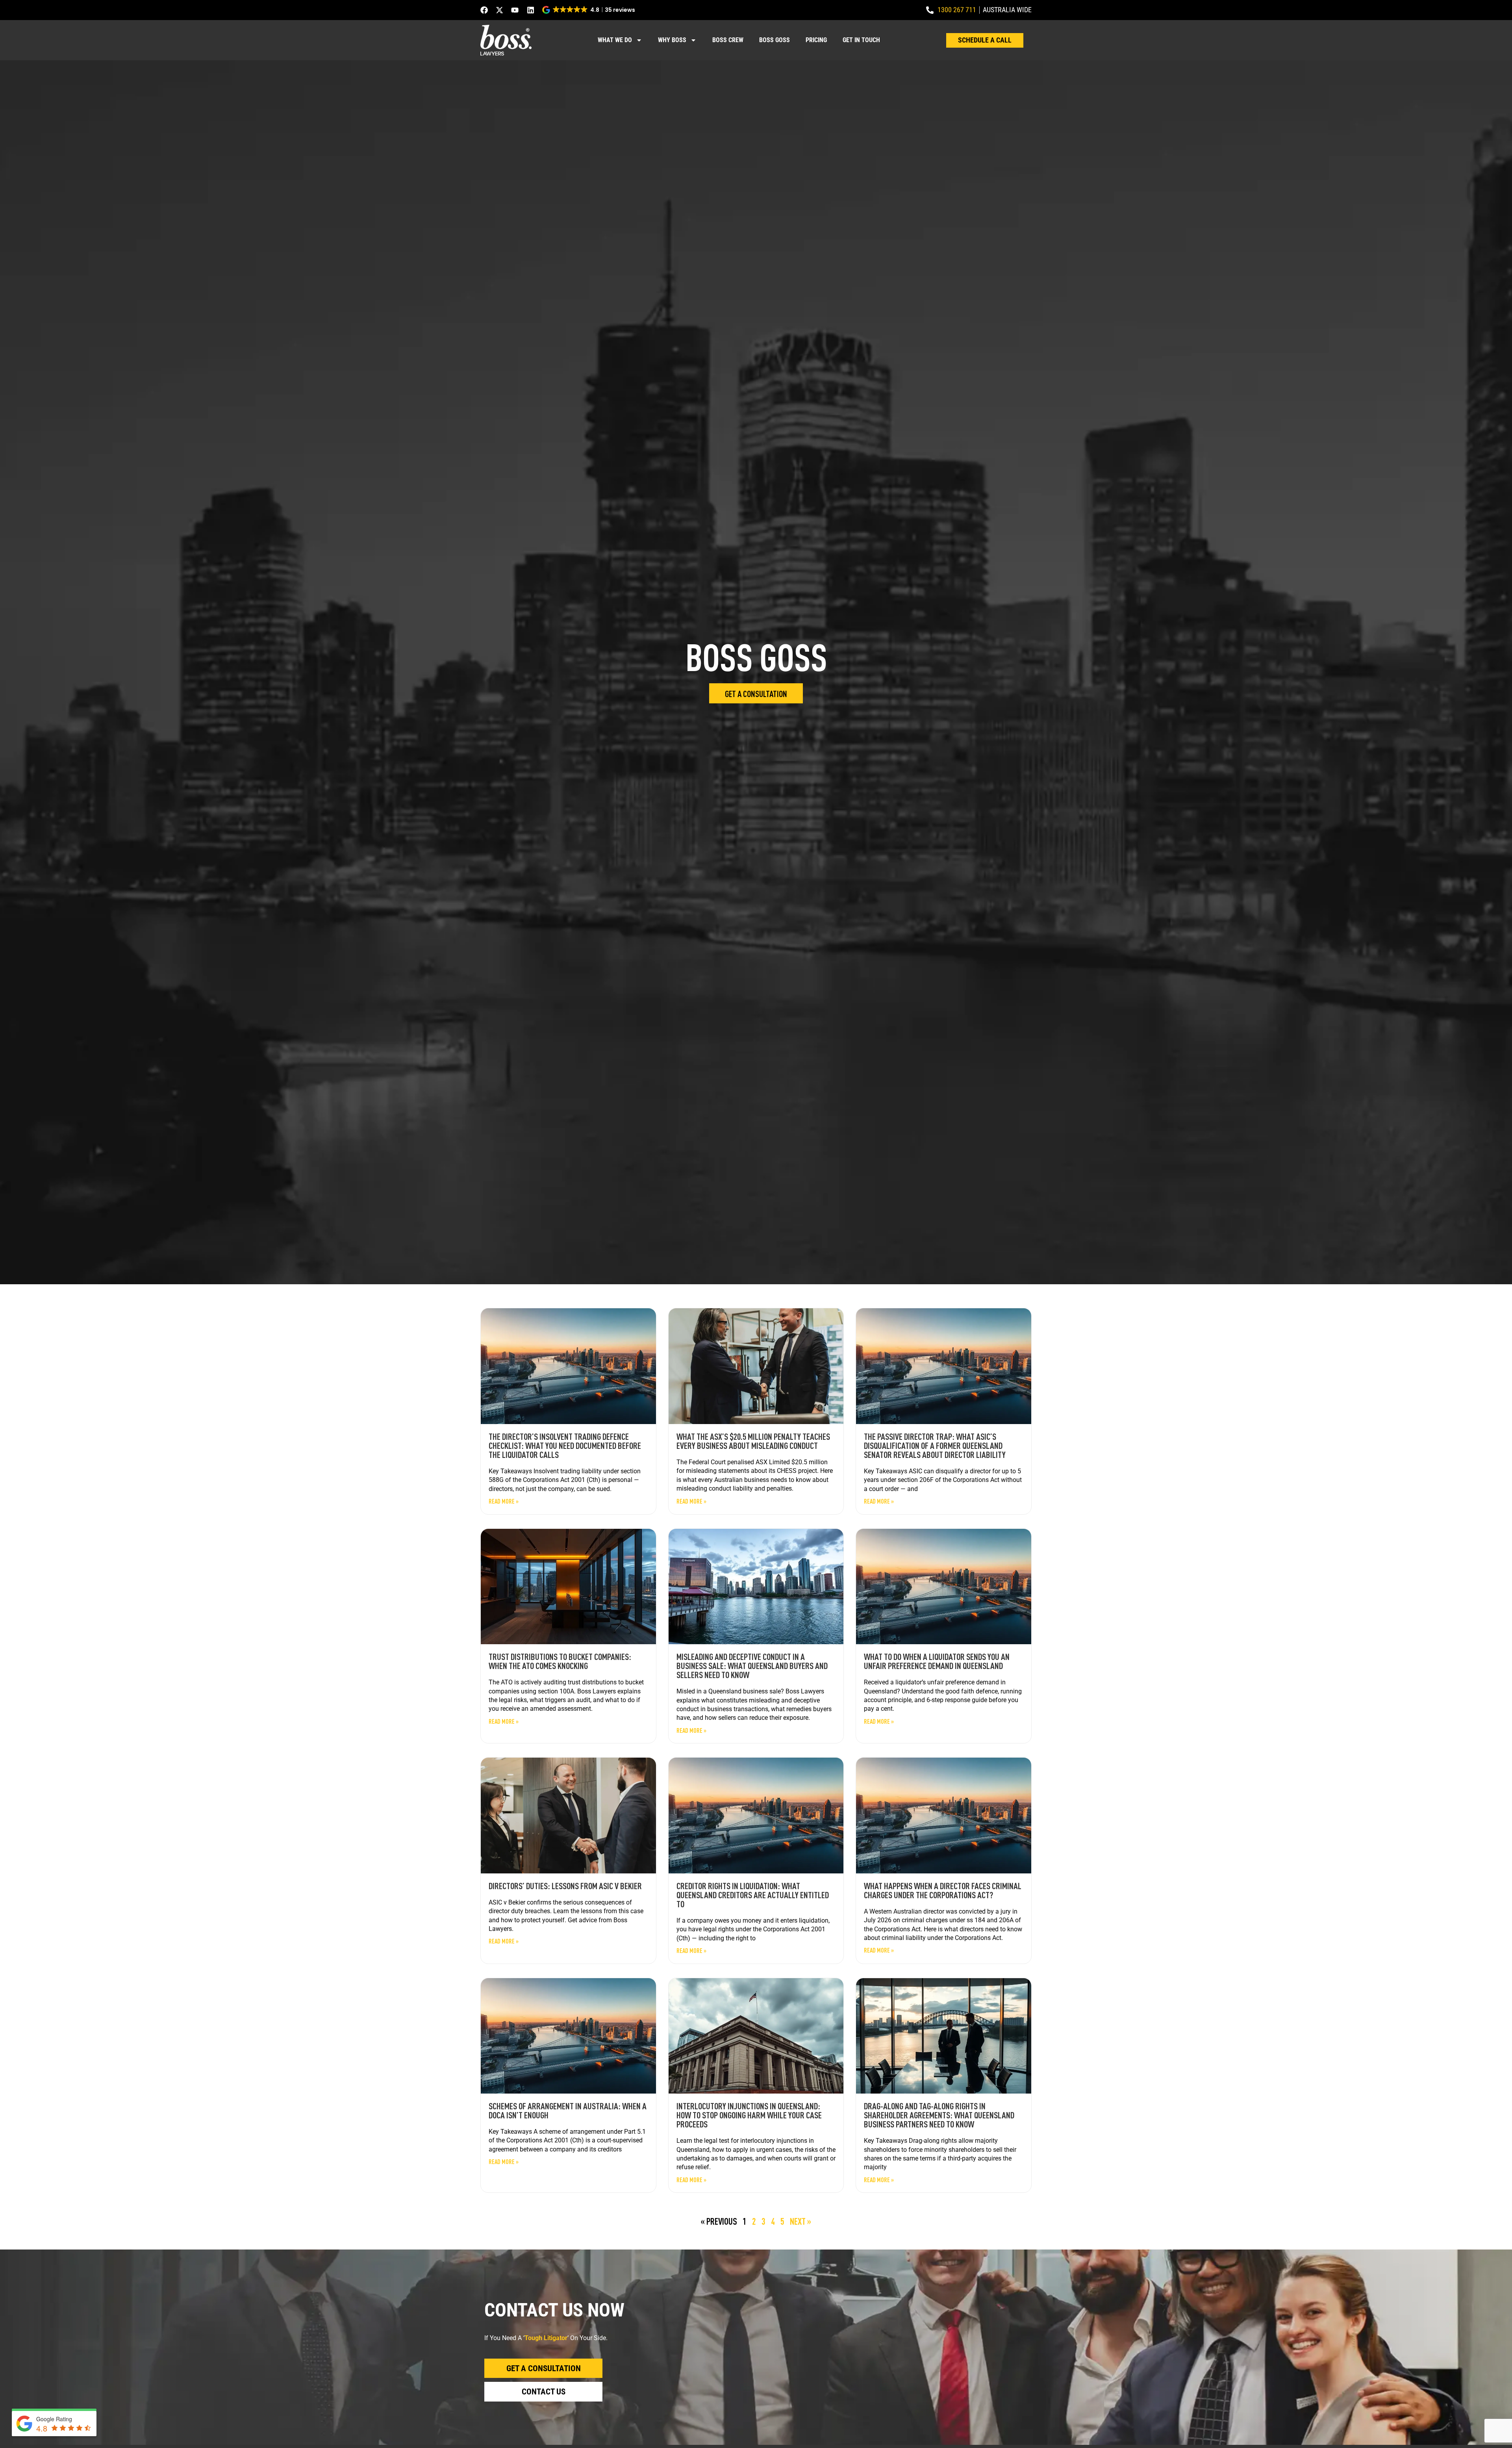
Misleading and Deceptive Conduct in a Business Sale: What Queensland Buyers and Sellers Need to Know (752, 1665)
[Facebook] (484, 10)
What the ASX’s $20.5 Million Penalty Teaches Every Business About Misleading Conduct (753, 1441)
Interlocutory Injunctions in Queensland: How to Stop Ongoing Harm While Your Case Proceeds (749, 2115)
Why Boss (672, 40)
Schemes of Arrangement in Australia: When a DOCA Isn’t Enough (568, 2110)
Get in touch (861, 40)
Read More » (504, 1501)
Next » (800, 2221)
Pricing (816, 40)
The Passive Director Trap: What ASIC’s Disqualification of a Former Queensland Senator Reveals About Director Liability (935, 1445)
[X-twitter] (499, 10)
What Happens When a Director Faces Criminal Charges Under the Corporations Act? (943, 1890)
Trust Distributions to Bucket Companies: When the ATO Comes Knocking (560, 1661)
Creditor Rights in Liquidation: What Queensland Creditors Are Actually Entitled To (753, 1895)
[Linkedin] (531, 10)
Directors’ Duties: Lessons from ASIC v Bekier (565, 1886)
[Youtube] (515, 10)
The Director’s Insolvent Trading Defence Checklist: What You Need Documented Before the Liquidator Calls (565, 1445)
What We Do (615, 40)
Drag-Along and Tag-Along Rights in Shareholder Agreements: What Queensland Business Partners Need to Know (939, 2115)
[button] (589, 10)
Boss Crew (728, 40)
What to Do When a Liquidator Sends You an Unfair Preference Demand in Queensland (937, 1661)
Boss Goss (775, 40)
